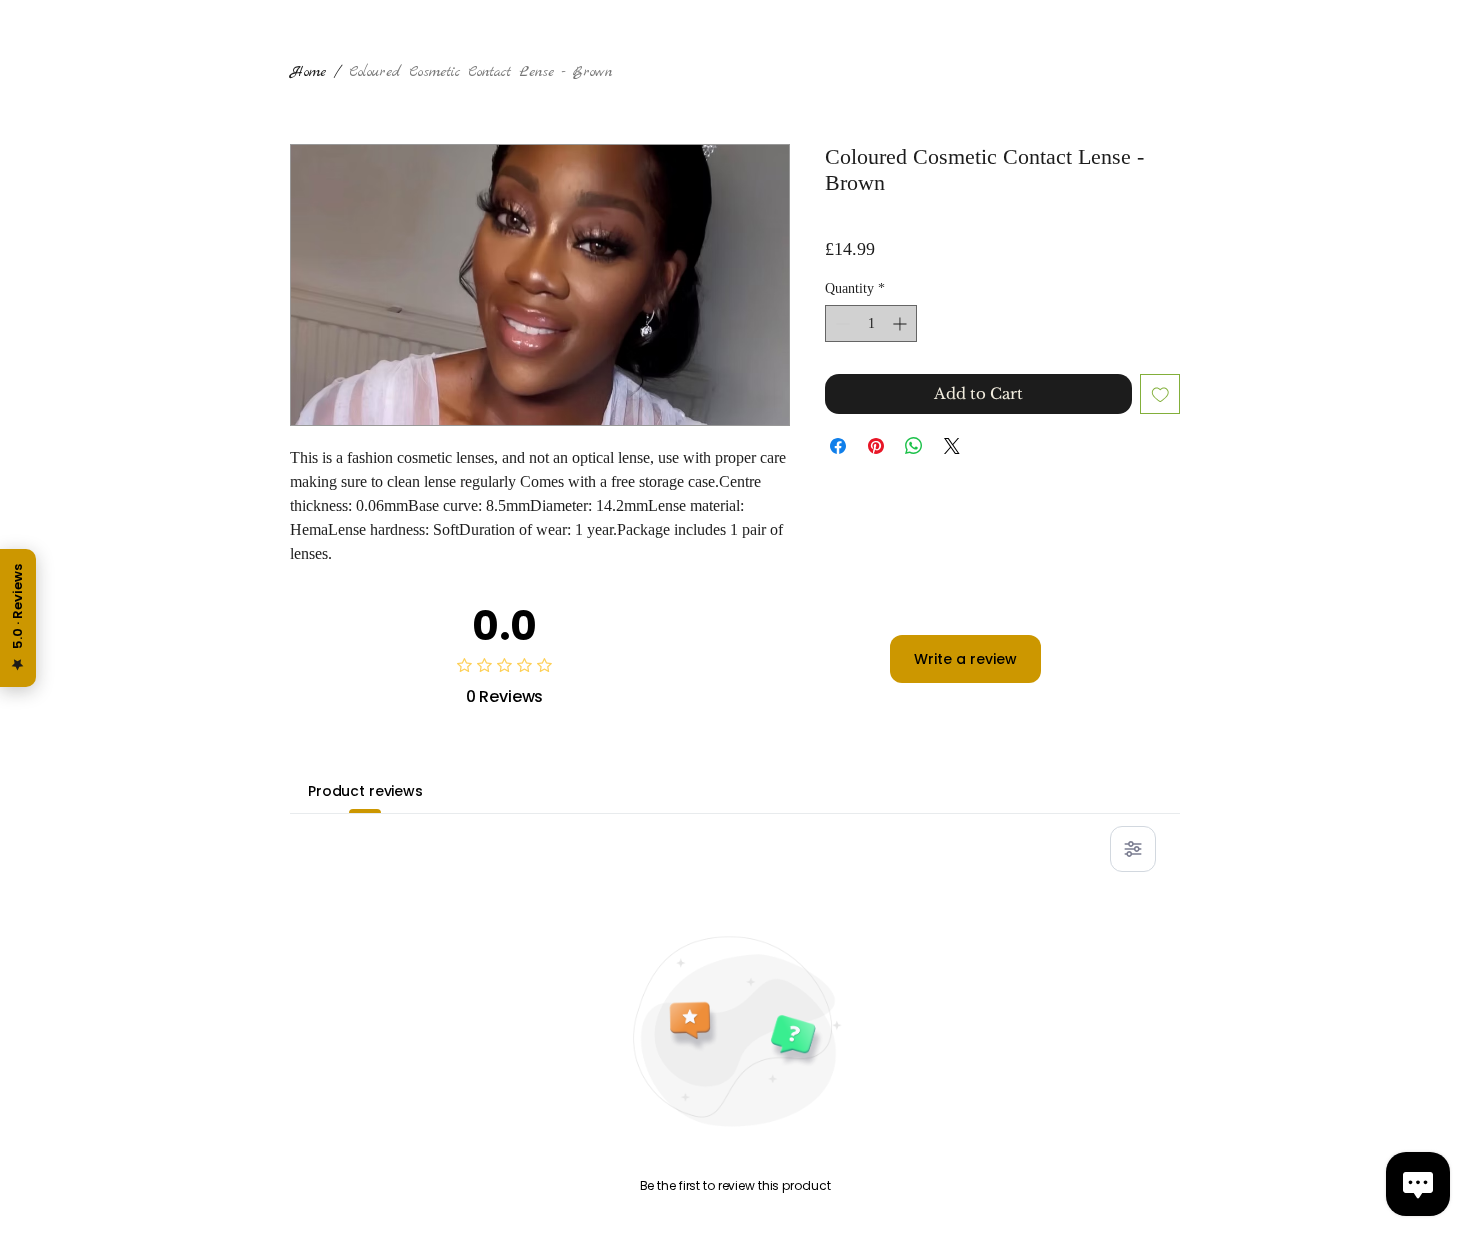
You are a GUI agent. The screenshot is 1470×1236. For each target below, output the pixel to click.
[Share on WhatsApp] (914, 446)
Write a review (965, 659)
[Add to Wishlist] (1160, 394)
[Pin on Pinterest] (876, 446)
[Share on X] (952, 446)
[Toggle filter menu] (1133, 849)
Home (308, 72)
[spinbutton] (871, 323)
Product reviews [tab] (365, 791)
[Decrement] (840, 323)
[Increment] (901, 323)
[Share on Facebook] (838, 446)
